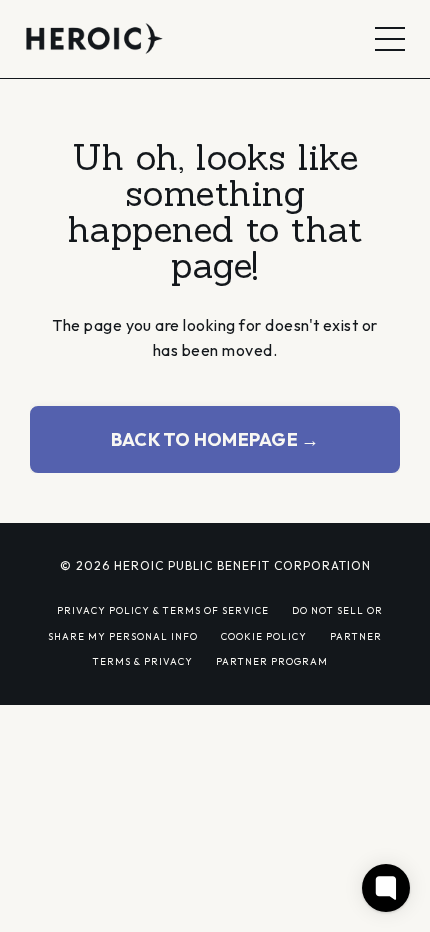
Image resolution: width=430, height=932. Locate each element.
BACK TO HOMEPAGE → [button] (215, 439)
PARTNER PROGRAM (272, 661)
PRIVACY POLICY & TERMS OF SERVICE (163, 610)
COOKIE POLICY (264, 636)
